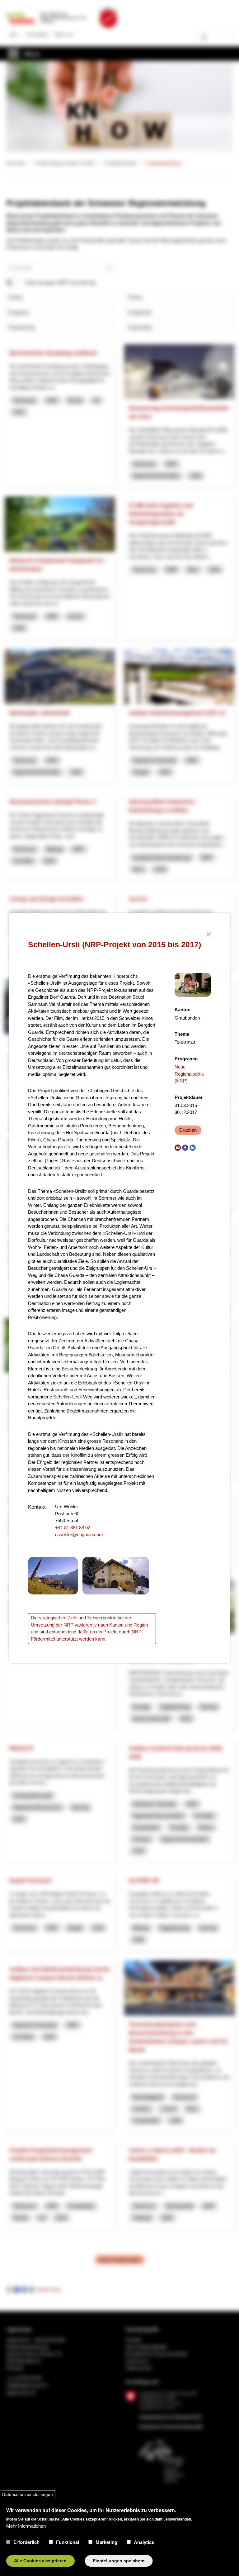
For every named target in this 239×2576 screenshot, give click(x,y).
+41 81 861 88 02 (73, 1528)
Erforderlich (26, 2542)
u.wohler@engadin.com (79, 1534)
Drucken (188, 1130)
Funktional (68, 2542)
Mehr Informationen (26, 2526)
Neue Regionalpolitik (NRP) (189, 1074)
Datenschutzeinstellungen (28, 2494)
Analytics (144, 2542)
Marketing (106, 2542)
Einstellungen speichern (119, 2561)
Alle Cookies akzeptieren (40, 2561)
